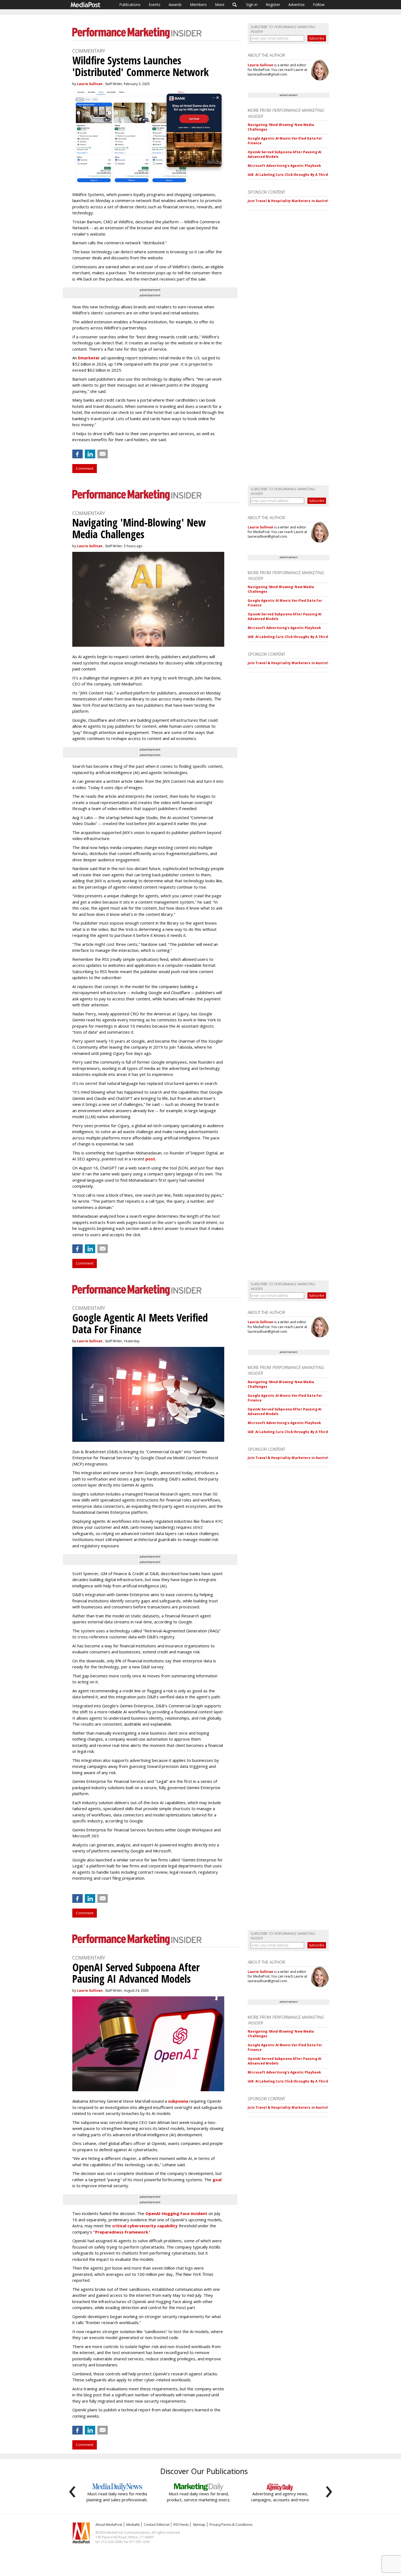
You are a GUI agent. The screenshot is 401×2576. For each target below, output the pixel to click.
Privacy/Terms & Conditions (231, 2525)
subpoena (178, 2101)
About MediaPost (109, 2525)
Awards (175, 4)
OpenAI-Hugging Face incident (176, 2213)
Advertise (297, 4)
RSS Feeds (181, 2525)
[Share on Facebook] (77, 454)
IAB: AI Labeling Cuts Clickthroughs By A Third (288, 175)
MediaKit (133, 2525)
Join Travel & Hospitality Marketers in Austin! (288, 201)
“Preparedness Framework (121, 2232)
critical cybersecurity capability (145, 2226)
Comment (85, 468)
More (220, 4)
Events (155, 4)
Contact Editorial (157, 2525)
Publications (130, 4)
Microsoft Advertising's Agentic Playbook (284, 166)
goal (217, 2180)
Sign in (252, 4)
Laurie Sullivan (90, 84)
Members (198, 4)
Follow (319, 4)
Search (235, 5)
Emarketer (89, 358)
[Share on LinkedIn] (90, 454)
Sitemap (199, 2525)
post (150, 1159)
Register (273, 4)
